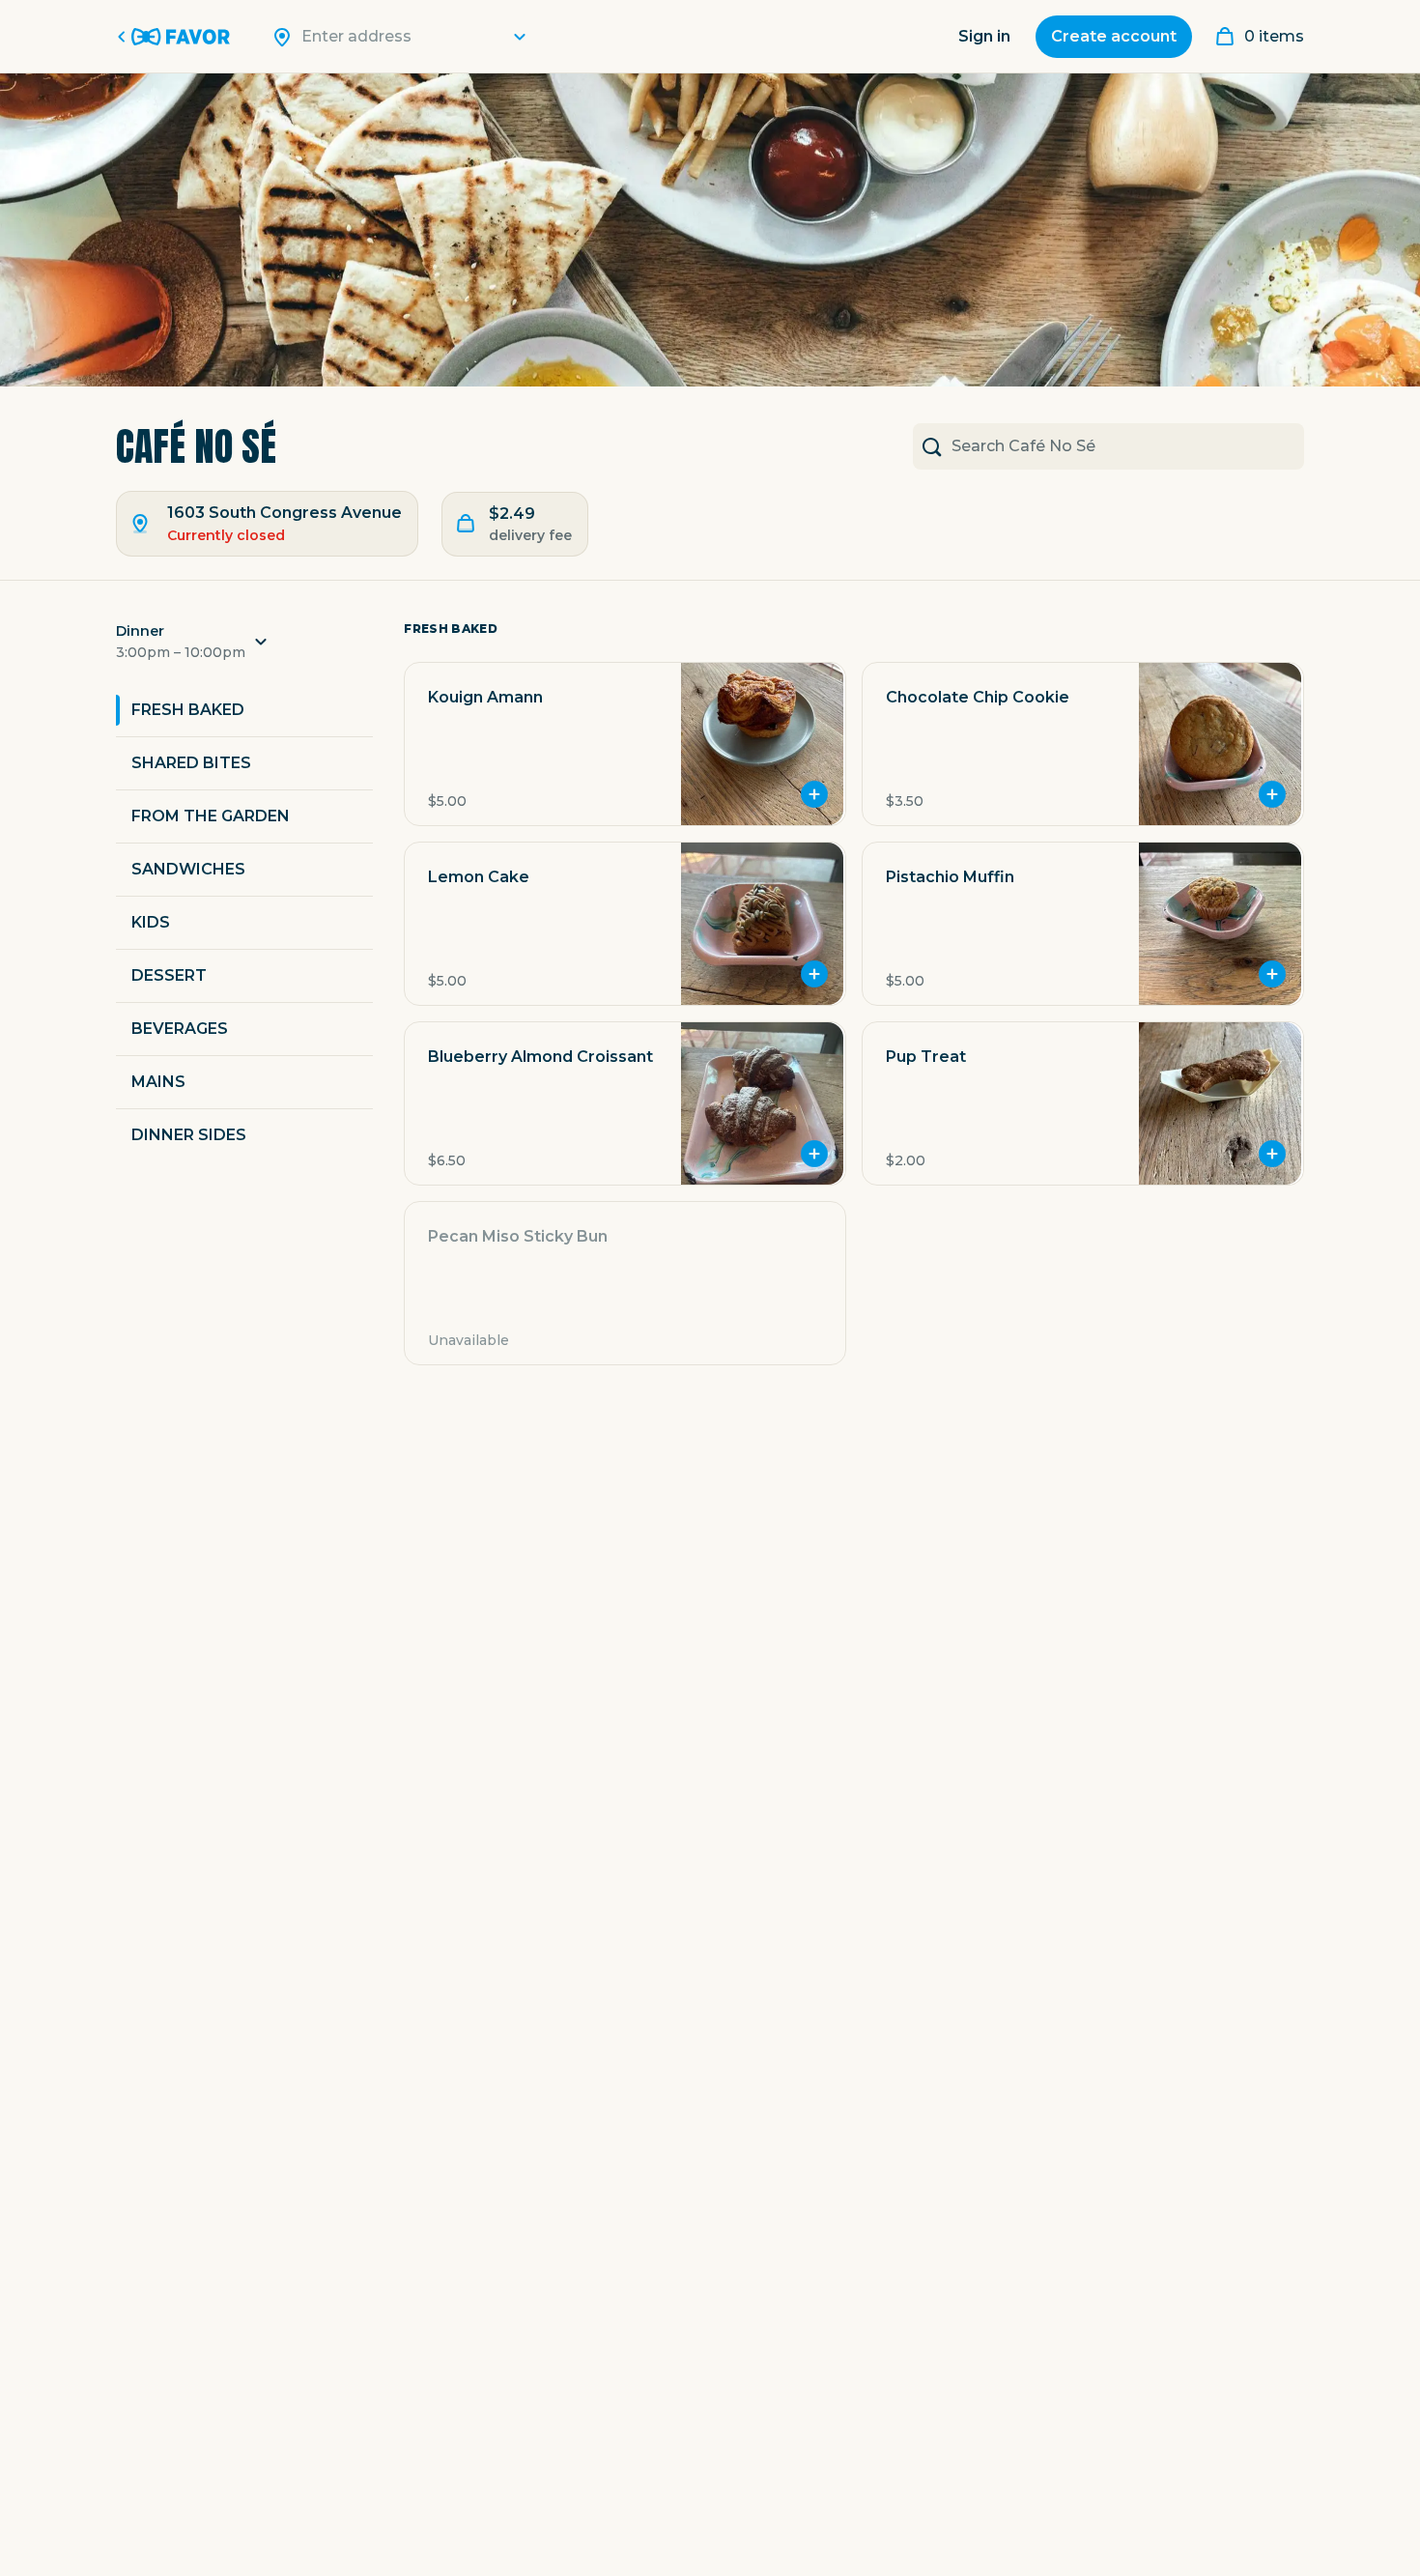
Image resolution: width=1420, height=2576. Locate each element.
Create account (1114, 36)
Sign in (984, 36)
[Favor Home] (177, 37)
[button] (244, 647)
